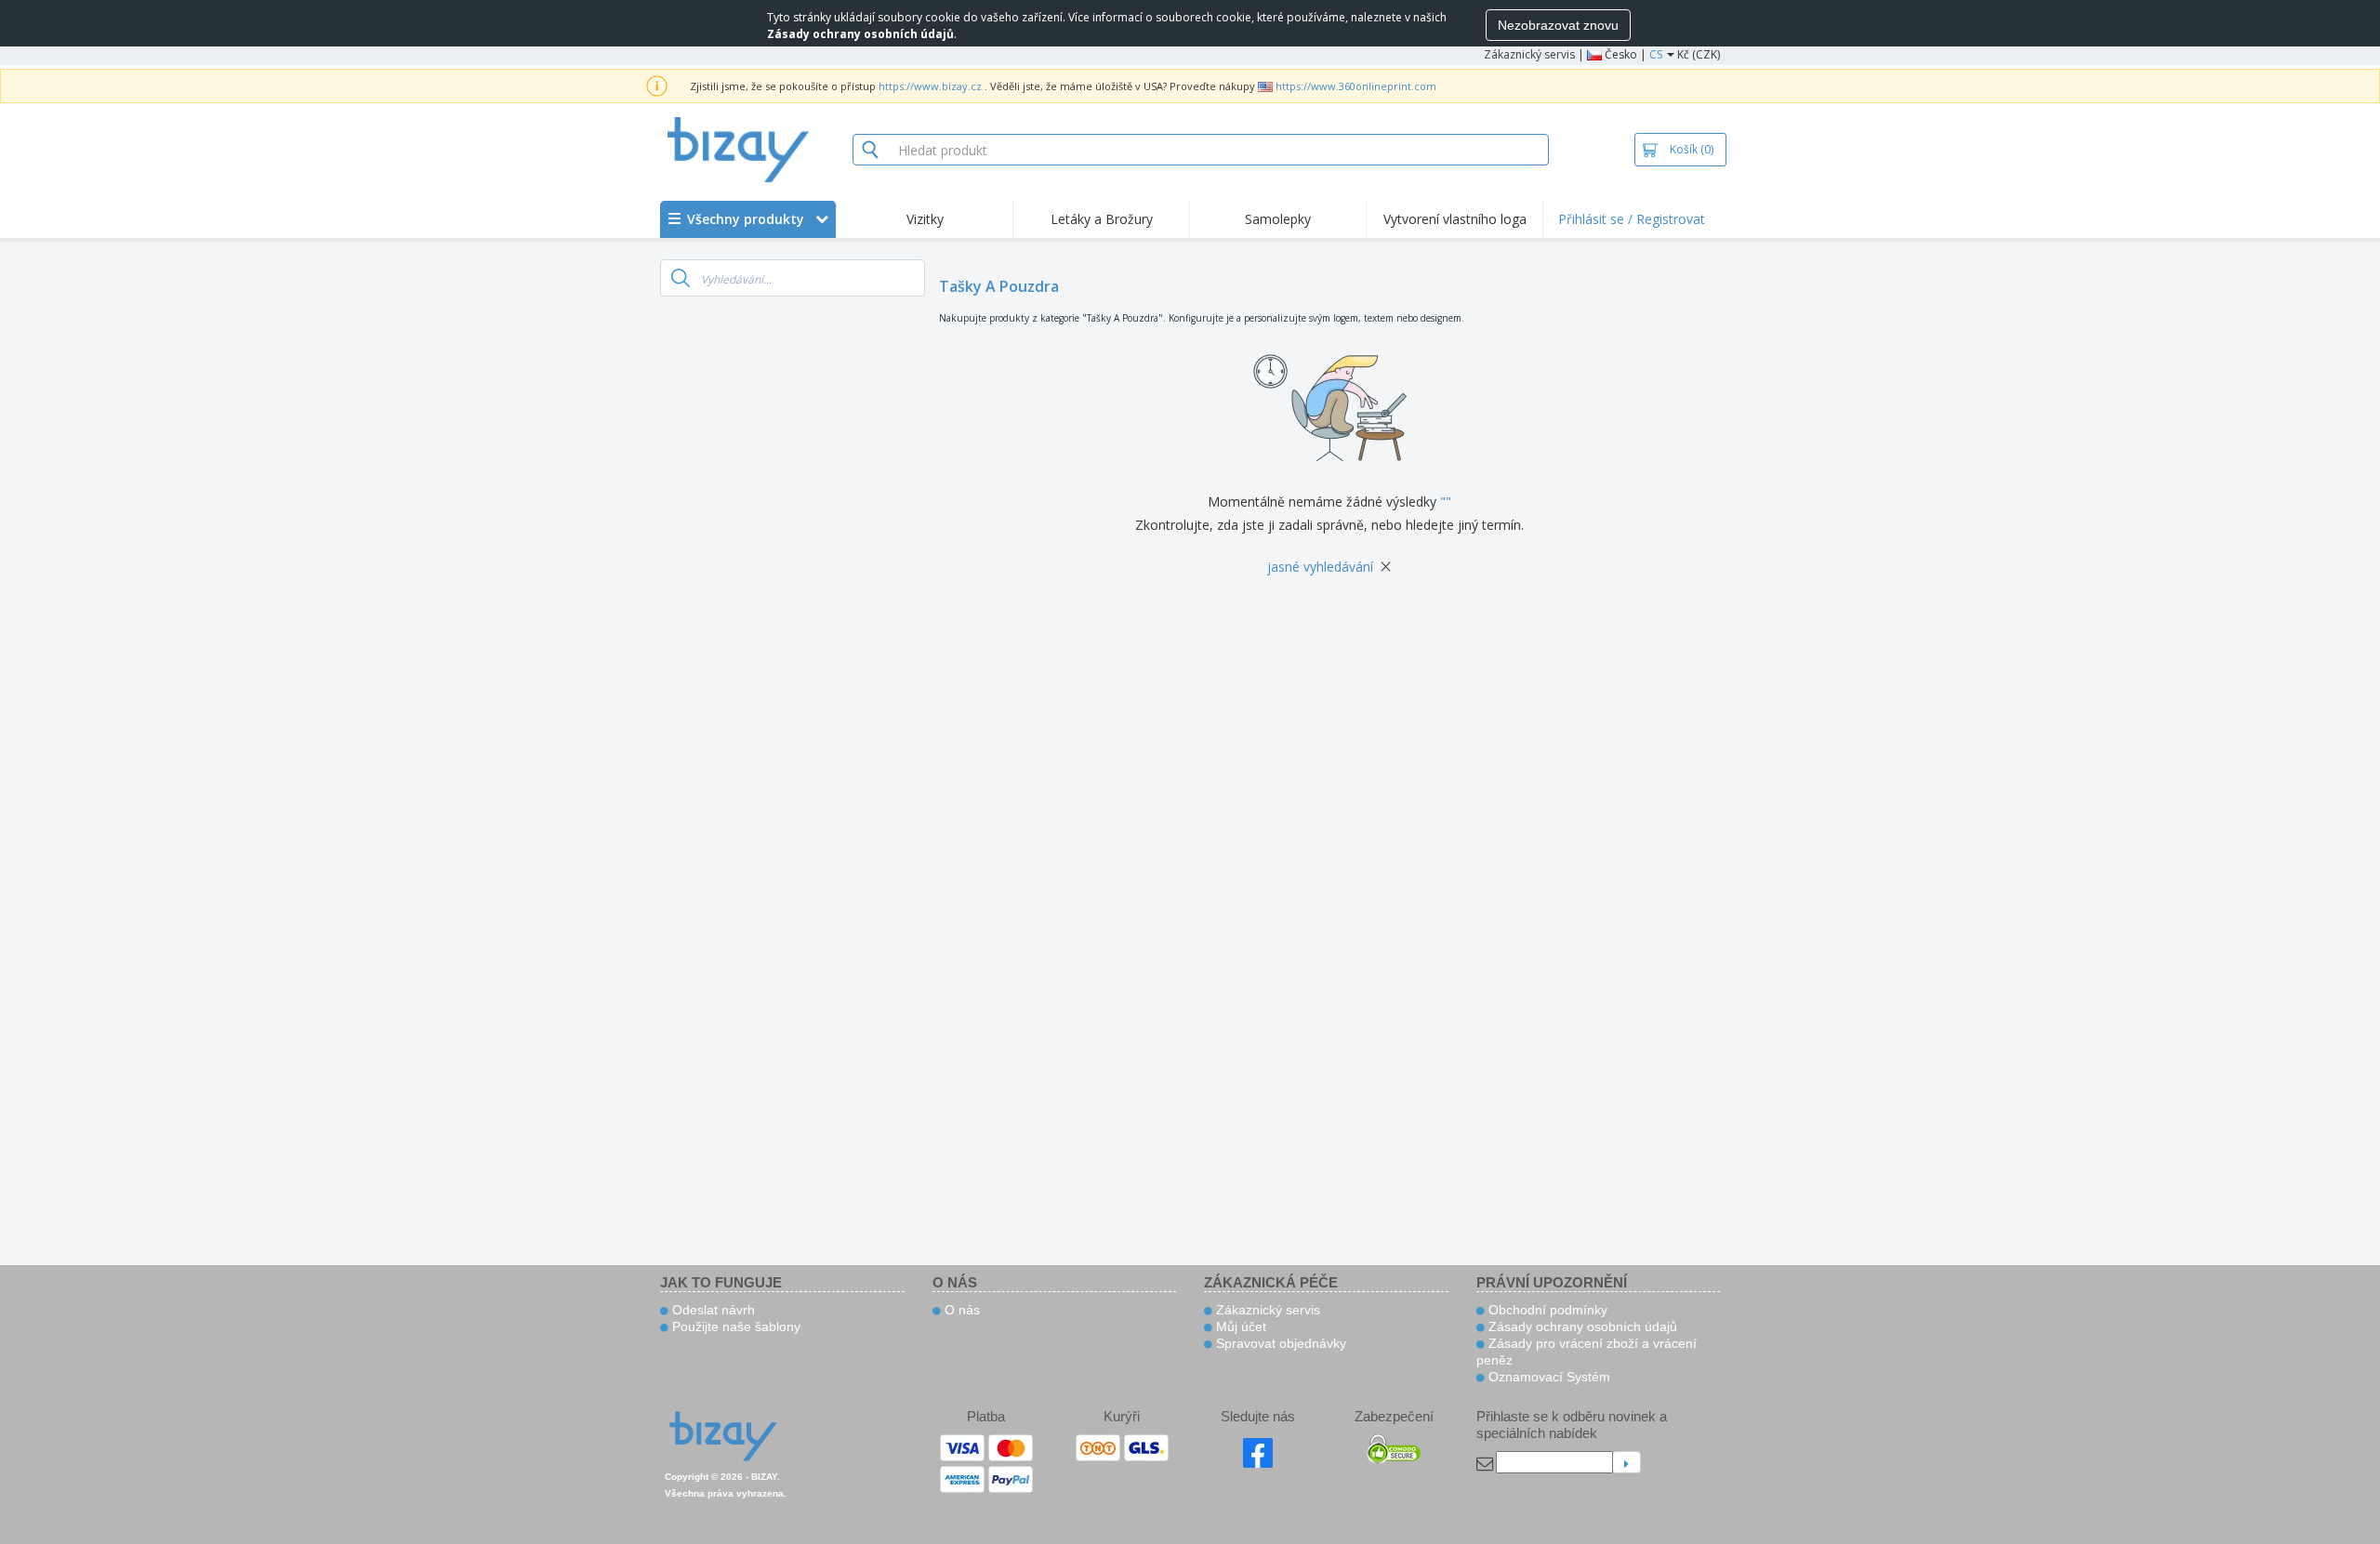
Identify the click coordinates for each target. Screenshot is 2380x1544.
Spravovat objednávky (1279, 1343)
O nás (960, 1310)
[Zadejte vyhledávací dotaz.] (681, 278)
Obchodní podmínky (1546, 1310)
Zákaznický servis (1529, 54)
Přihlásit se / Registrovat (1632, 219)
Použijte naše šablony (734, 1326)
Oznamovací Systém (1547, 1377)
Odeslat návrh (712, 1310)
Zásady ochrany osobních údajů (1581, 1326)
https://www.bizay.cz (930, 86)
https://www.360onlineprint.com (1356, 86)
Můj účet (1239, 1326)
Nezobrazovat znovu (1558, 25)
